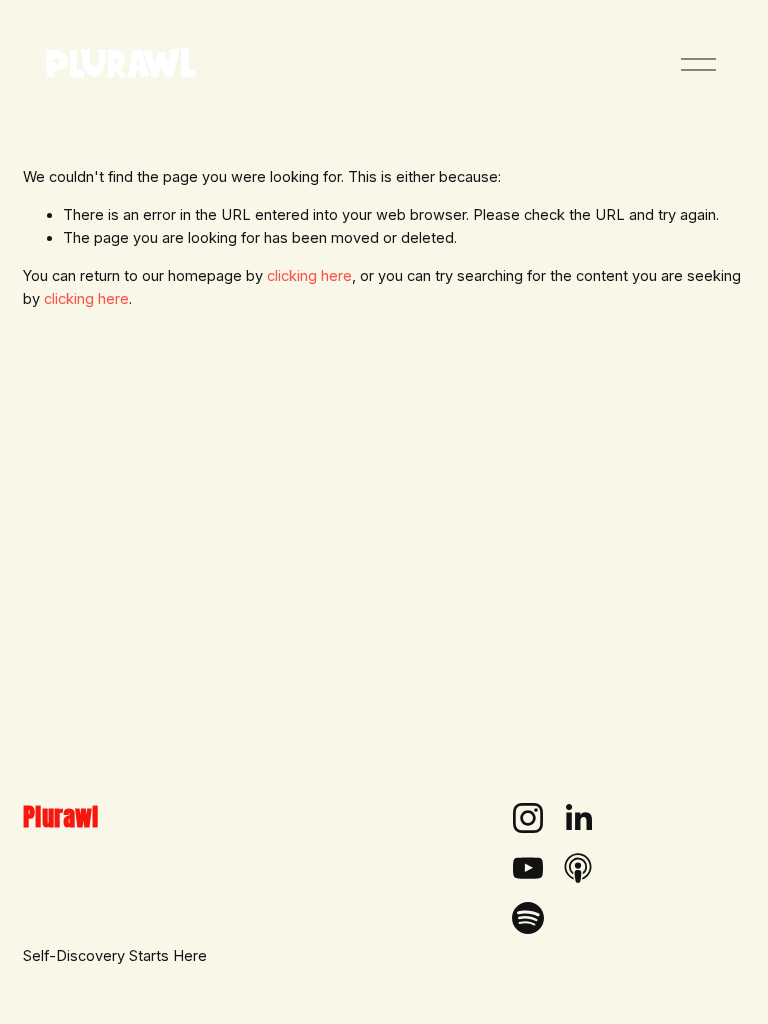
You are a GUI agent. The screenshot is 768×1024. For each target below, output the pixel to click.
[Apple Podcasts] (578, 868)
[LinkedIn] (578, 818)
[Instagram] (528, 818)
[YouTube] (528, 868)
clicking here (309, 276)
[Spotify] (528, 918)
